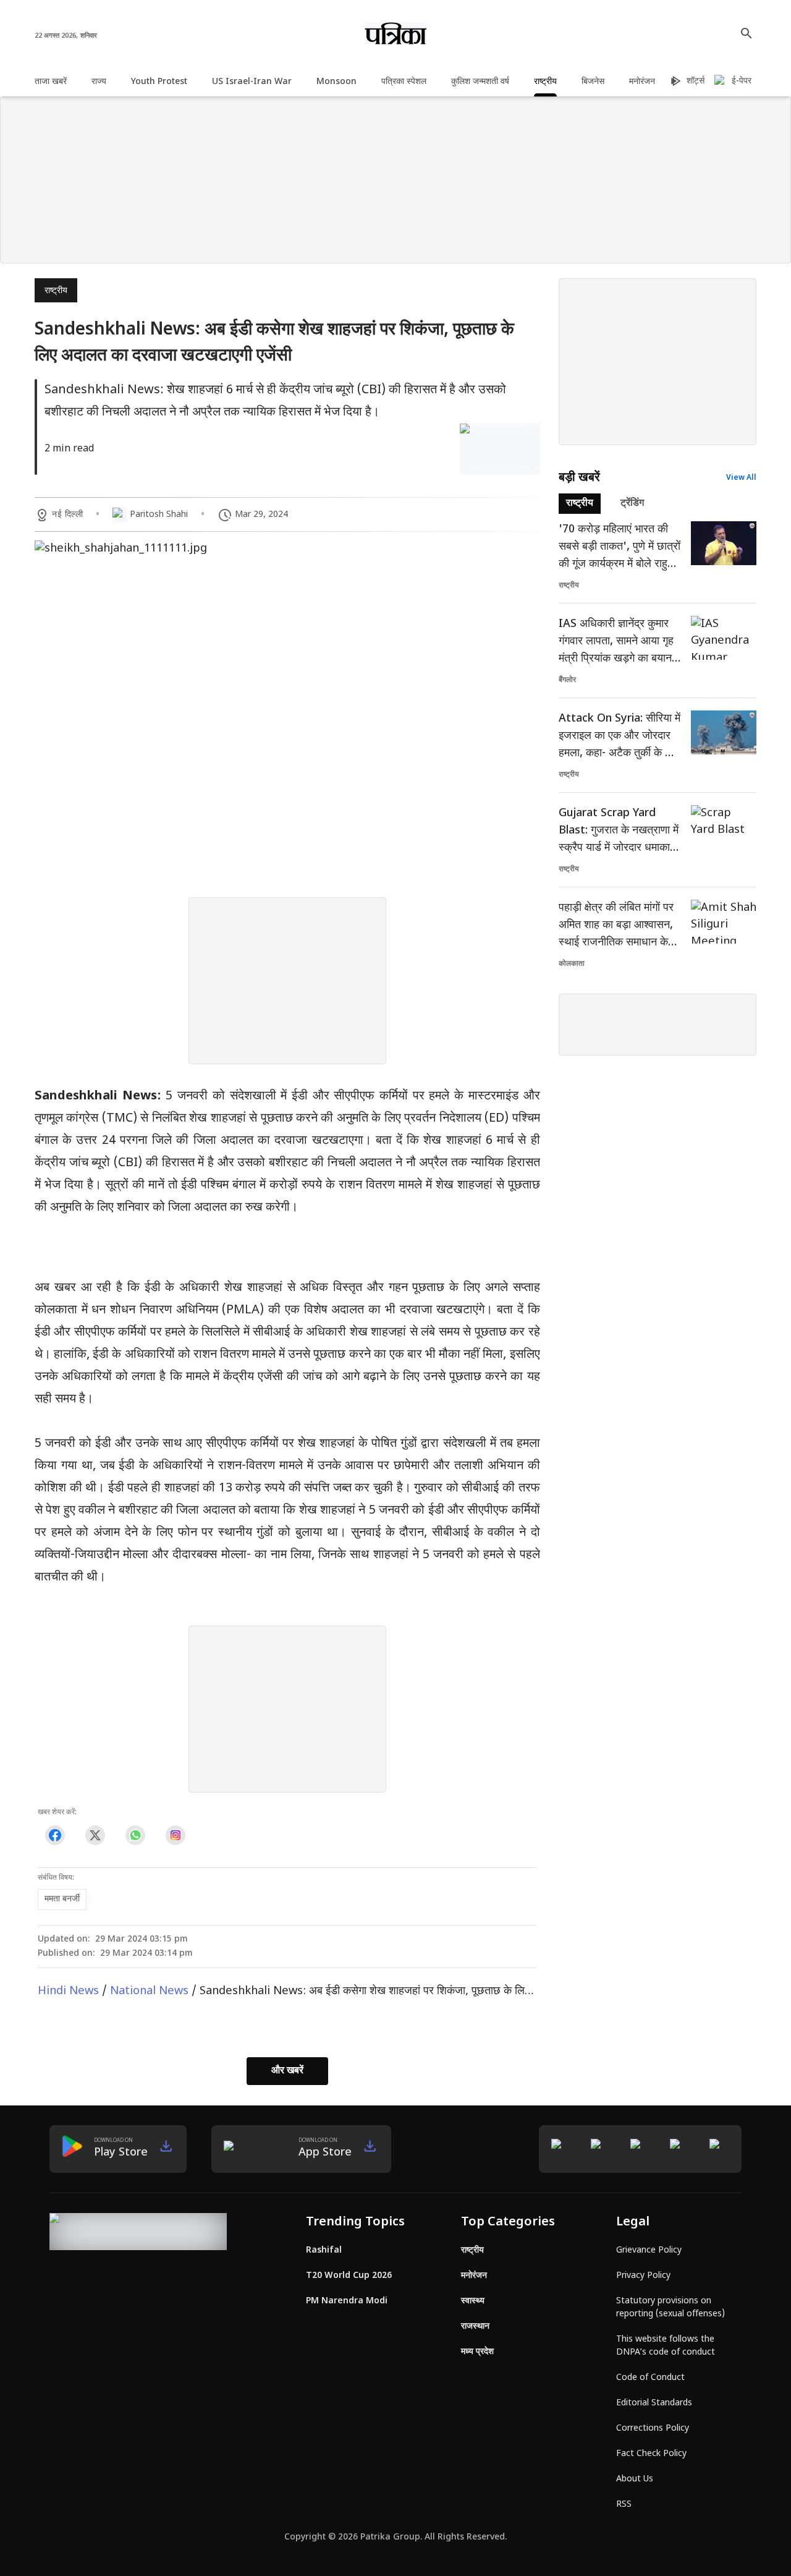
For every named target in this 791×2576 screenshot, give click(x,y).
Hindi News (68, 1991)
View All (741, 478)
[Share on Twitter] (95, 1836)
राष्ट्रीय (56, 291)
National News (149, 1991)
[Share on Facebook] (55, 1836)
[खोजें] (747, 33)
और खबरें (287, 2071)
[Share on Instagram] (175, 1836)
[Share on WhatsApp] (135, 1836)
